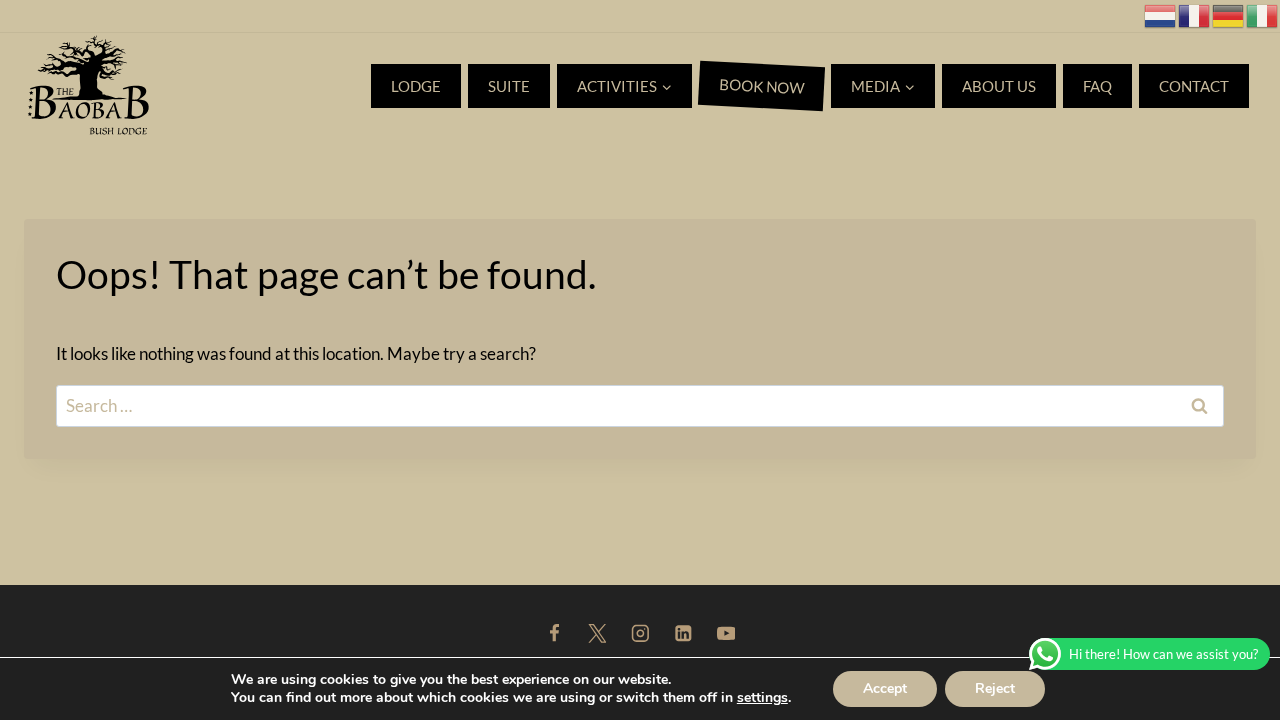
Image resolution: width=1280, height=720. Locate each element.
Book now (762, 86)
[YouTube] (725, 633)
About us (999, 86)
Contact (1194, 86)
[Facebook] (553, 633)
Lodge (416, 86)
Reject (995, 688)
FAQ (1097, 86)
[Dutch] (1161, 13)
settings (762, 698)
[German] (1229, 13)
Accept (885, 688)
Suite (509, 86)
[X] (596, 633)
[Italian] (1263, 13)
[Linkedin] (682, 633)
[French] (1195, 13)
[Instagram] (639, 633)
